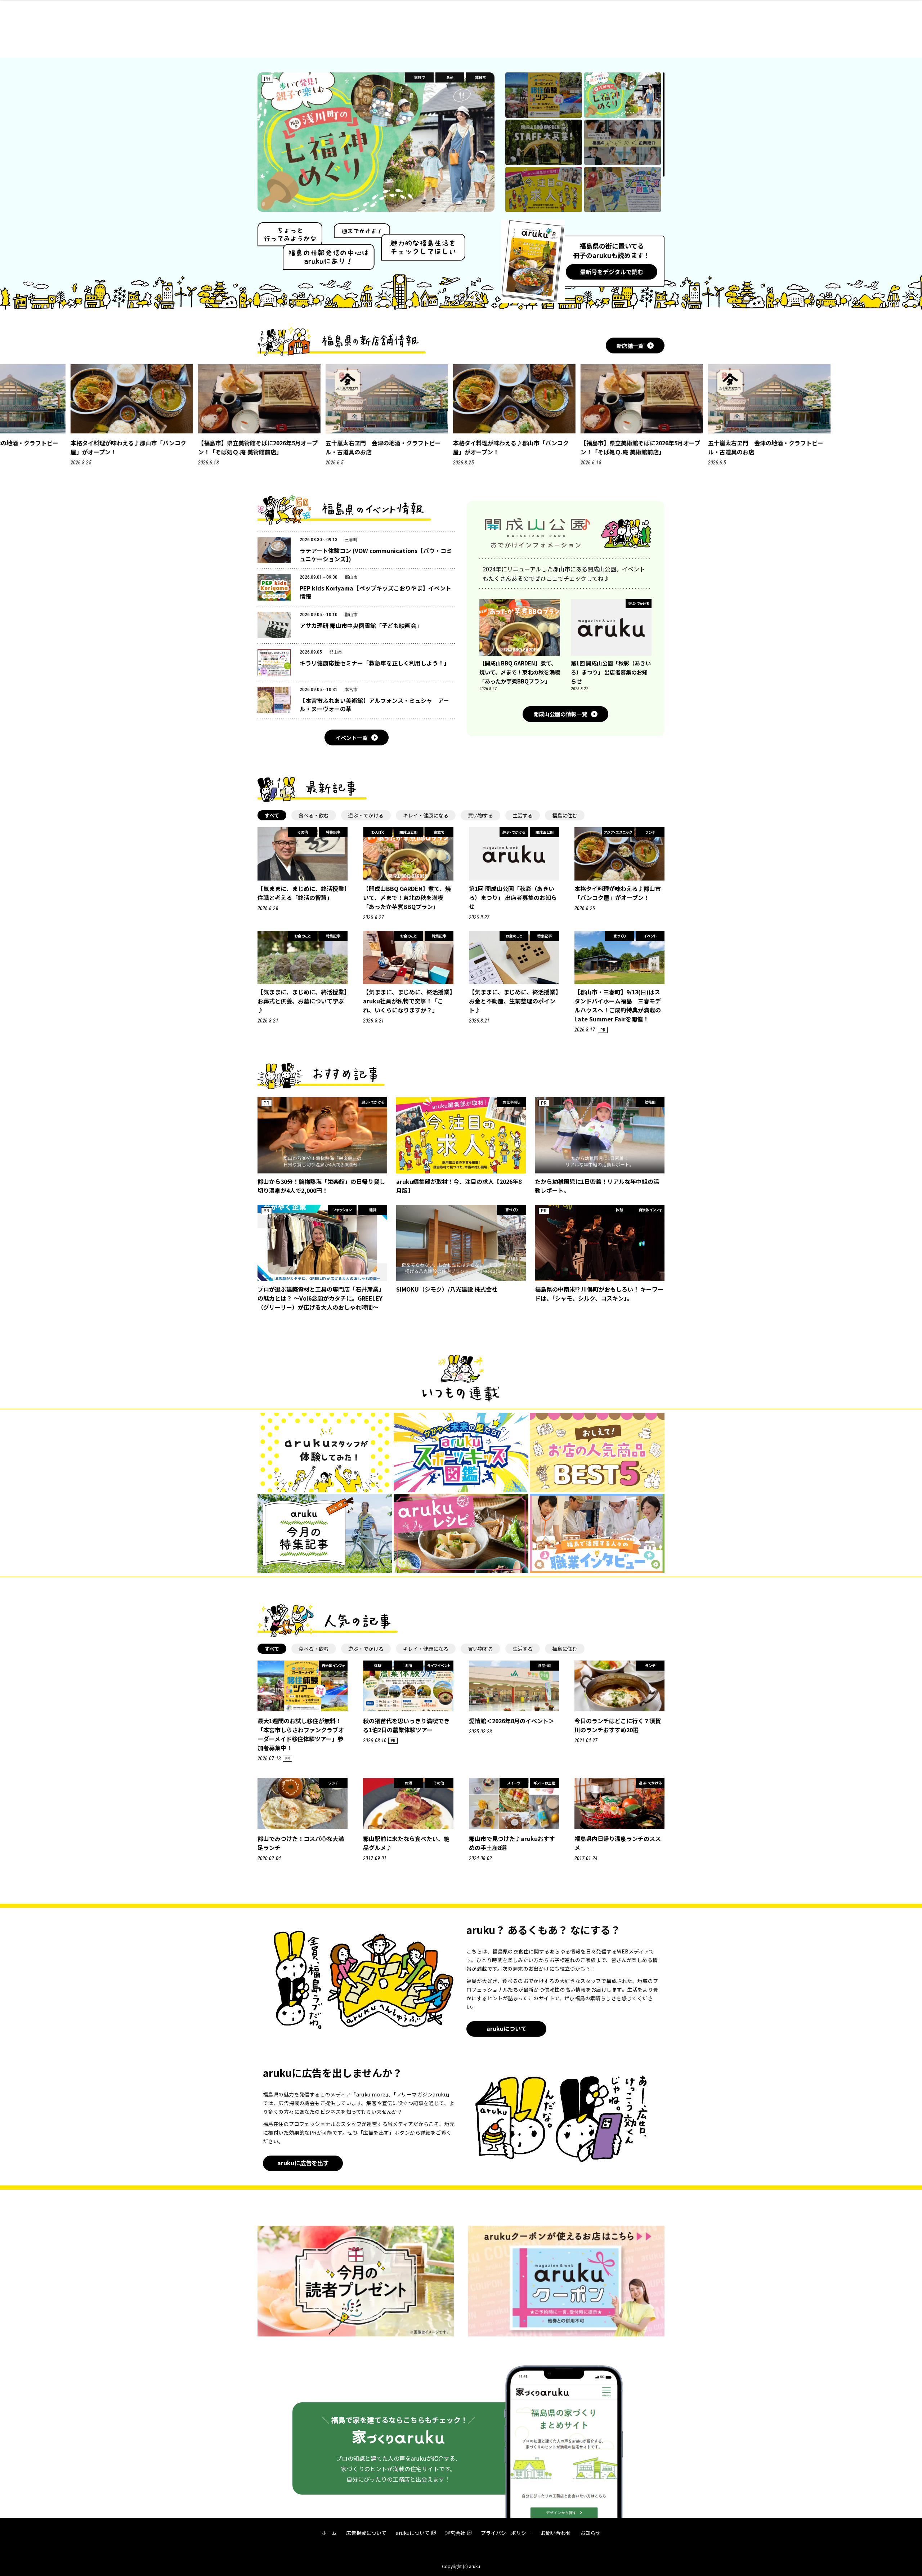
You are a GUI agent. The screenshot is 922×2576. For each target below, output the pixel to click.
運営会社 (455, 2533)
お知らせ (590, 2533)
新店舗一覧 (630, 346)
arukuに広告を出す (303, 2163)
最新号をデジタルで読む (612, 272)
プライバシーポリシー (506, 2533)
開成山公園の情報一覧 (560, 714)
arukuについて (507, 2028)
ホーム (329, 2533)
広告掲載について (366, 2533)
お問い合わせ (556, 2533)
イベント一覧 (352, 738)
